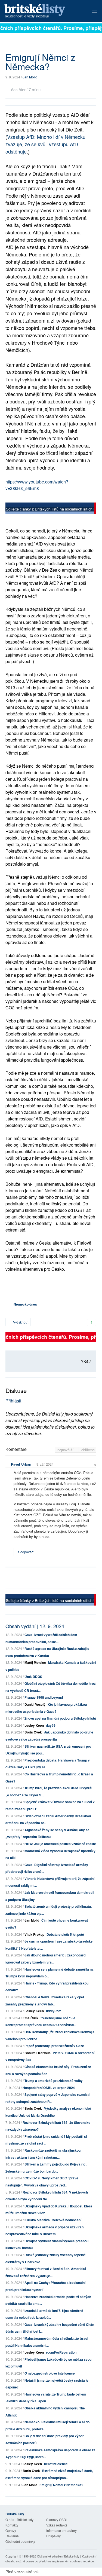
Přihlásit (13, 1401)
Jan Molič (30, 77)
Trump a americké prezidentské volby (54, 2081)
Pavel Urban (21, 1464)
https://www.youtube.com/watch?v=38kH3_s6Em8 (37, 485)
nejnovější (66, 1450)
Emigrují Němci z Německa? (61, 2485)
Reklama (12, 2536)
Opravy (11, 2530)
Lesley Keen (34, 1725)
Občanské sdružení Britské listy (58, 2556)
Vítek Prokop (34, 1934)
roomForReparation (61, 2352)
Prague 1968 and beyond (44, 1697)
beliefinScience (56, 2464)
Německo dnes (25, 1304)
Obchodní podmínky (20, 2541)
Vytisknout (20, 1322)
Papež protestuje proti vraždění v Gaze (54, 2046)
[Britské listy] (51, 509)
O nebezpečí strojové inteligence (50, 2373)
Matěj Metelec (35, 1662)
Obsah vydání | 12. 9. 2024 (35, 1626)
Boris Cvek (33, 1732)
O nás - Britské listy (19, 2520)
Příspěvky (53, 2536)
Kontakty (12, 2525)
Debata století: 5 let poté (65, 1934)
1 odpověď (26, 1552)
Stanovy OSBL (57, 2520)
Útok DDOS (33, 1677)
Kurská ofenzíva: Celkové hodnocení (53, 2220)
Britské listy (42, 11)
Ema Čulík (30, 2018)
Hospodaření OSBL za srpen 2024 (49, 2088)
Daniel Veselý (35, 1704)
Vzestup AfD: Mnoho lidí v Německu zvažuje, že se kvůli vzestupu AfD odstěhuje (45, 144)
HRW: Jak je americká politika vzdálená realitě (60, 1844)
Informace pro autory (61, 2530)
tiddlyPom (54, 2011)
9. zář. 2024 (45, 1464)
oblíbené (88, 1450)
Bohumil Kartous (38, 2053)
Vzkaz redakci (57, 2525)
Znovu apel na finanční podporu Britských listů (60, 1718)
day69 (51, 1725)
